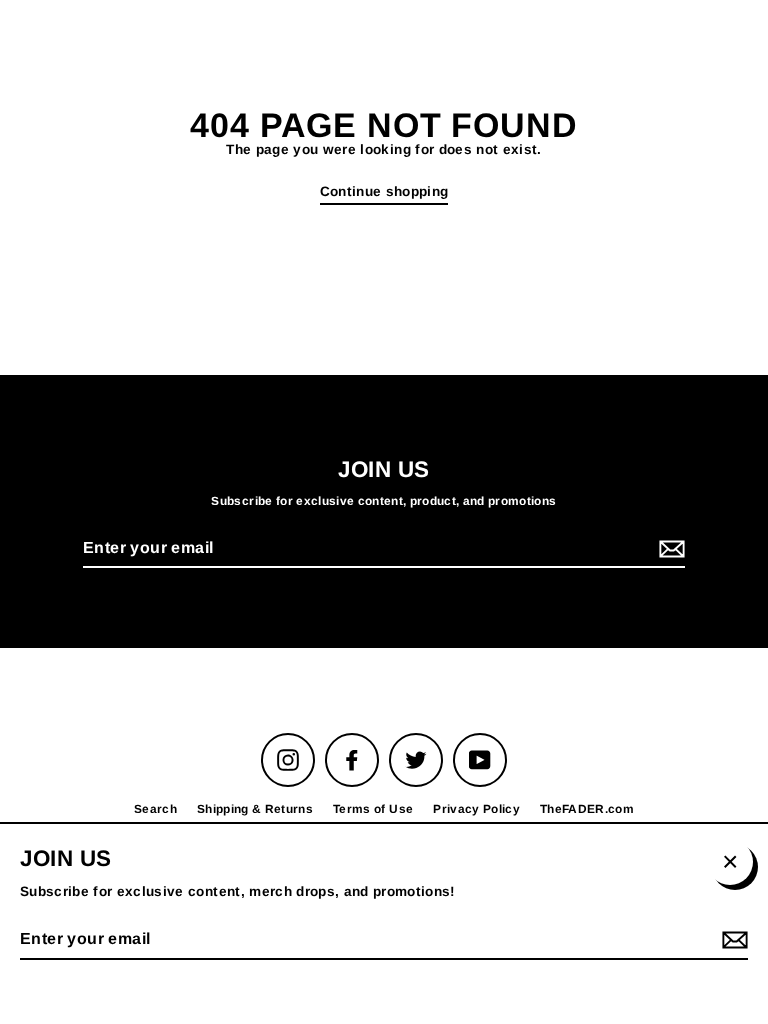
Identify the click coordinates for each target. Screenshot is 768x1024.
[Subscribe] (669, 549)
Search (155, 809)
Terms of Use (373, 809)
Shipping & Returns (255, 809)
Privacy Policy (476, 809)
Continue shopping (384, 191)
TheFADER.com (587, 809)
